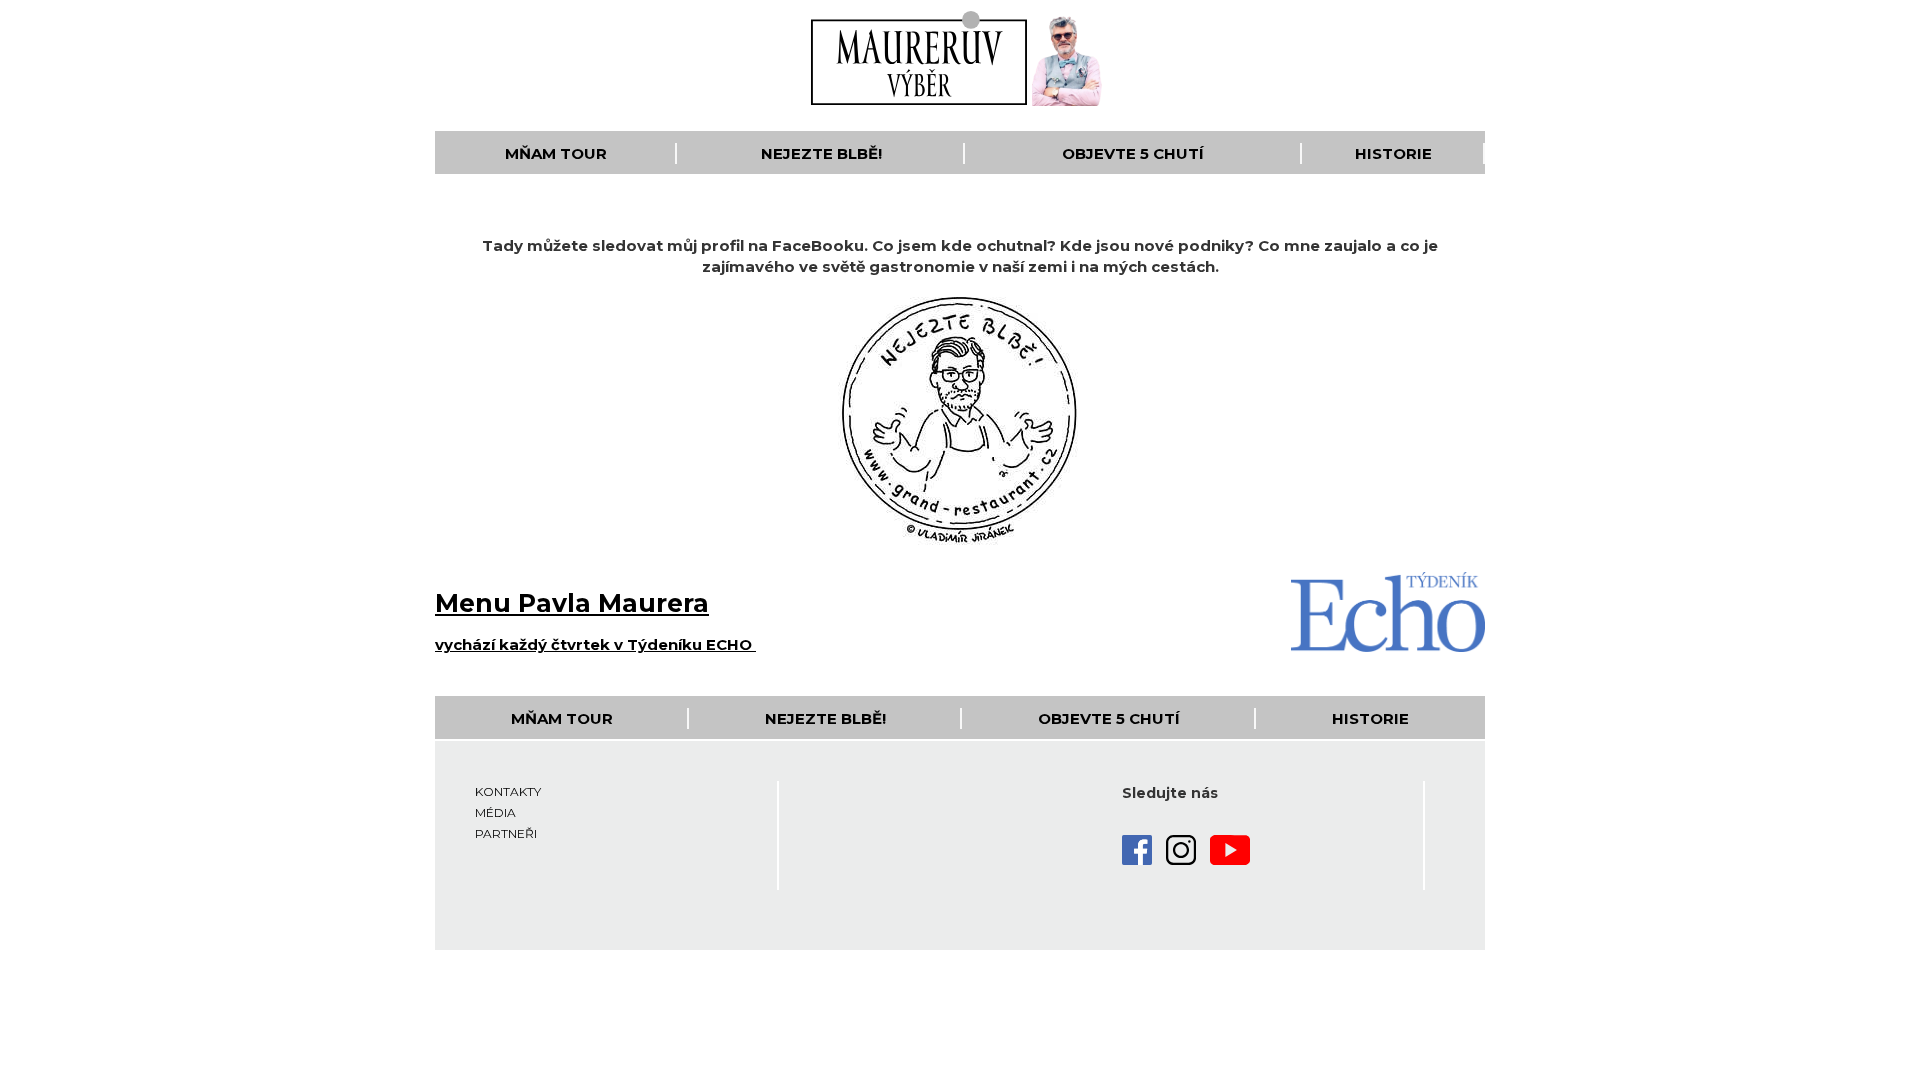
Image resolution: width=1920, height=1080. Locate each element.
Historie (1393, 153)
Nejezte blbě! (821, 153)
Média (495, 812)
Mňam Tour (556, 153)
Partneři (506, 833)
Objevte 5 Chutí (1133, 153)
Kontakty (508, 791)
